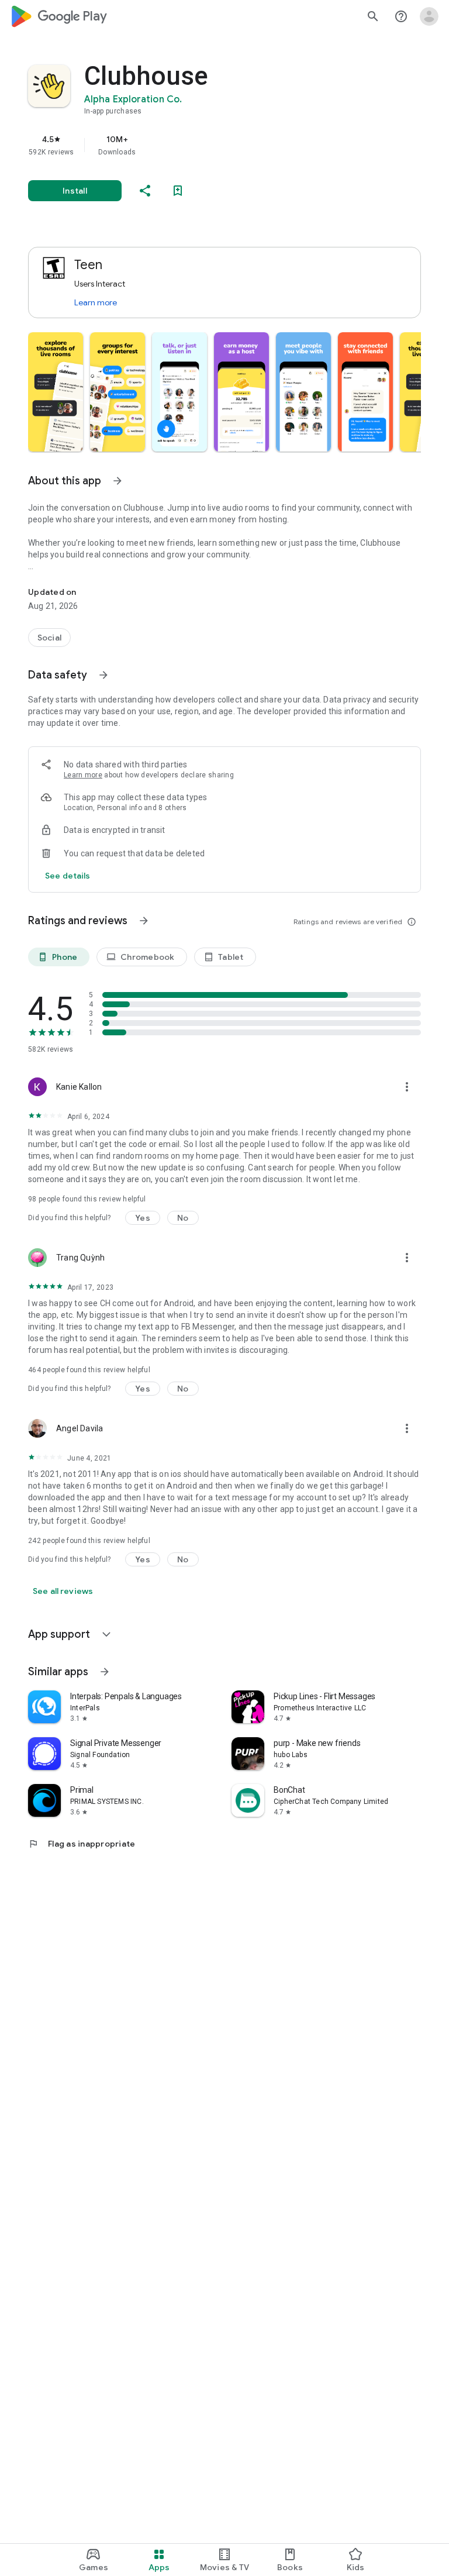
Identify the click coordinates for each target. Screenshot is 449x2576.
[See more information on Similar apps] (105, 1672)
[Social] (49, 638)
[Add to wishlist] (178, 191)
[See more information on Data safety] (103, 675)
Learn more (96, 302)
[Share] (145, 191)
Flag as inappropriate (82, 1844)
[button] (56, 392)
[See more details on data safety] (68, 876)
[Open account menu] (429, 16)
